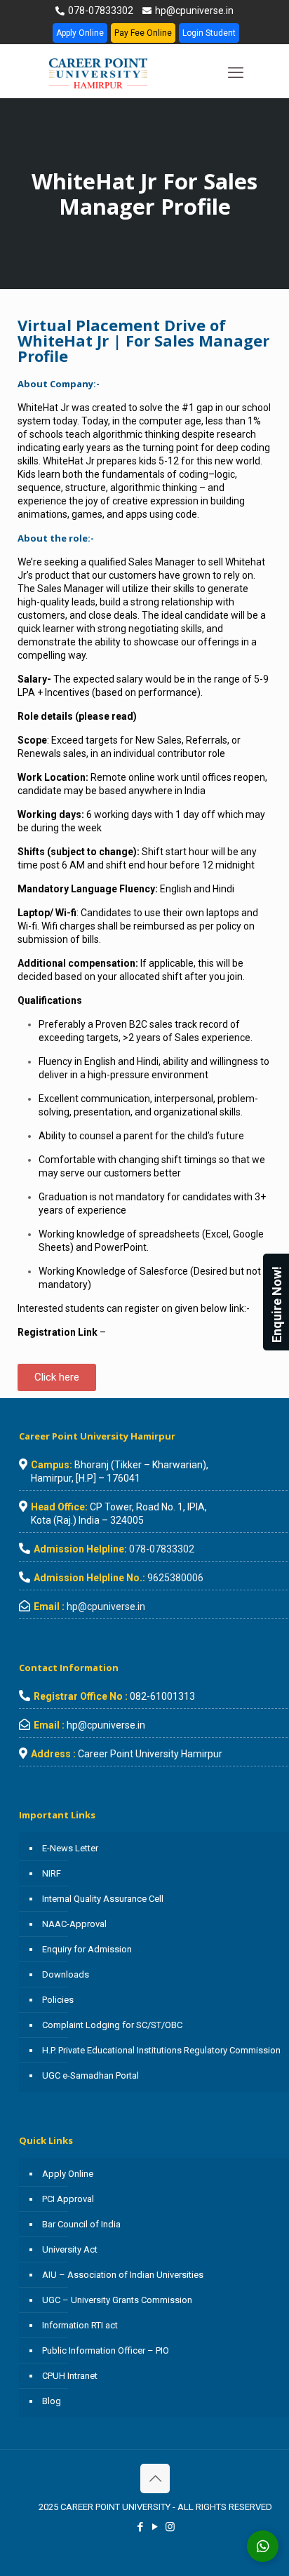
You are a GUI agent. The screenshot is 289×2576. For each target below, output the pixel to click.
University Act (70, 2249)
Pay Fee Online (143, 33)
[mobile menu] (236, 73)
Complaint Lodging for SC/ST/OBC (112, 2025)
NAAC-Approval (74, 1924)
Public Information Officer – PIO (106, 2350)
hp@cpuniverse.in (193, 11)
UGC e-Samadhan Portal (90, 2075)
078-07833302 (100, 11)
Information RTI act (80, 2325)
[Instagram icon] (170, 2527)
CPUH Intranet (70, 2376)
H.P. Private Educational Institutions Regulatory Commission (161, 2050)
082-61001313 (162, 1696)
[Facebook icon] (141, 2527)
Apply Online (80, 33)
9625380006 (175, 1578)
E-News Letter (70, 1848)
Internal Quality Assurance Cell (103, 1899)
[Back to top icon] (155, 2478)
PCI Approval (68, 2199)
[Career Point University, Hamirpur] (115, 73)
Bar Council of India (81, 2224)
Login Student (209, 33)
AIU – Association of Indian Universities (123, 2275)
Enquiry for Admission (87, 1949)
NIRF (52, 1873)
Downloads (66, 1974)
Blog (52, 2401)
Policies (58, 2000)
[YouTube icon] (155, 2527)
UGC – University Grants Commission (117, 2300)
